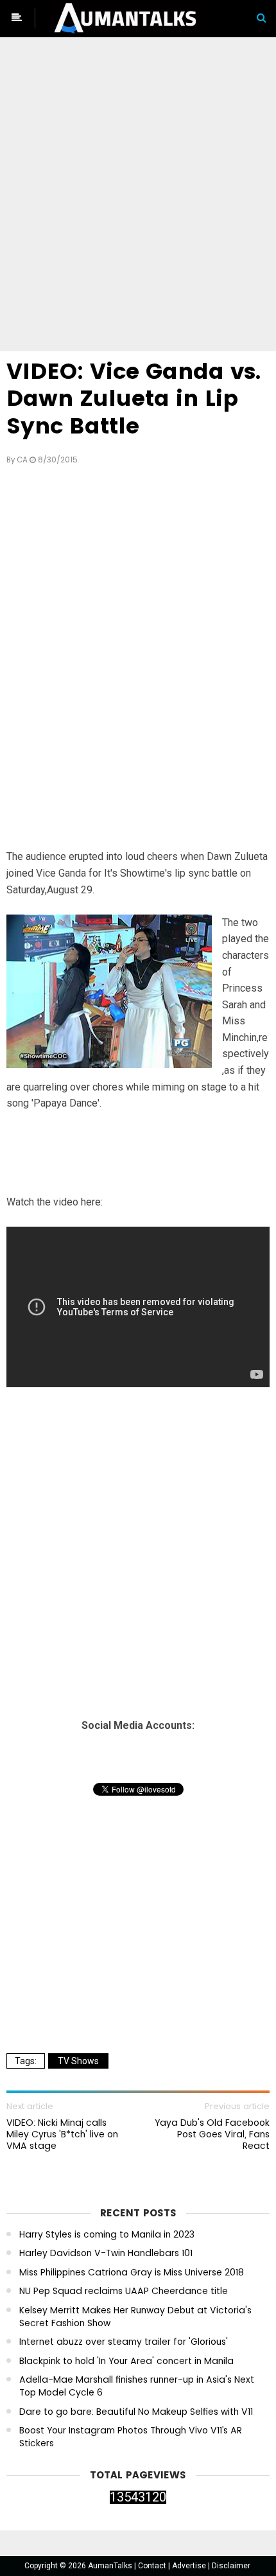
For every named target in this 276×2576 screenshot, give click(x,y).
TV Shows (78, 2061)
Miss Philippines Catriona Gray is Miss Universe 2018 (132, 2273)
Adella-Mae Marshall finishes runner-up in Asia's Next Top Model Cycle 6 (137, 2386)
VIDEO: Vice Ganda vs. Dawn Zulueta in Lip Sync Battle (134, 399)
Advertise (190, 2566)
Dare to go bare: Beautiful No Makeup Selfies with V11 (136, 2412)
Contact (153, 2566)
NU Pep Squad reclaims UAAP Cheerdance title (124, 2291)
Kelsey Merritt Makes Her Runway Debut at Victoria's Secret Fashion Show (135, 2317)
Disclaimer (231, 2566)
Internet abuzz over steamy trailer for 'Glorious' (124, 2342)
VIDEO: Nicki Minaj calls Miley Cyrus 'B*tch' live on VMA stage (62, 2134)
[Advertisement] (138, 197)
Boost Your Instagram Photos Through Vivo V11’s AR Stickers (131, 2437)
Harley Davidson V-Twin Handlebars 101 (106, 2253)
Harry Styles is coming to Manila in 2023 (107, 2235)
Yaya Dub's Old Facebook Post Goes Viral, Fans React (212, 2134)
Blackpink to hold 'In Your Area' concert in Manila (126, 2361)
